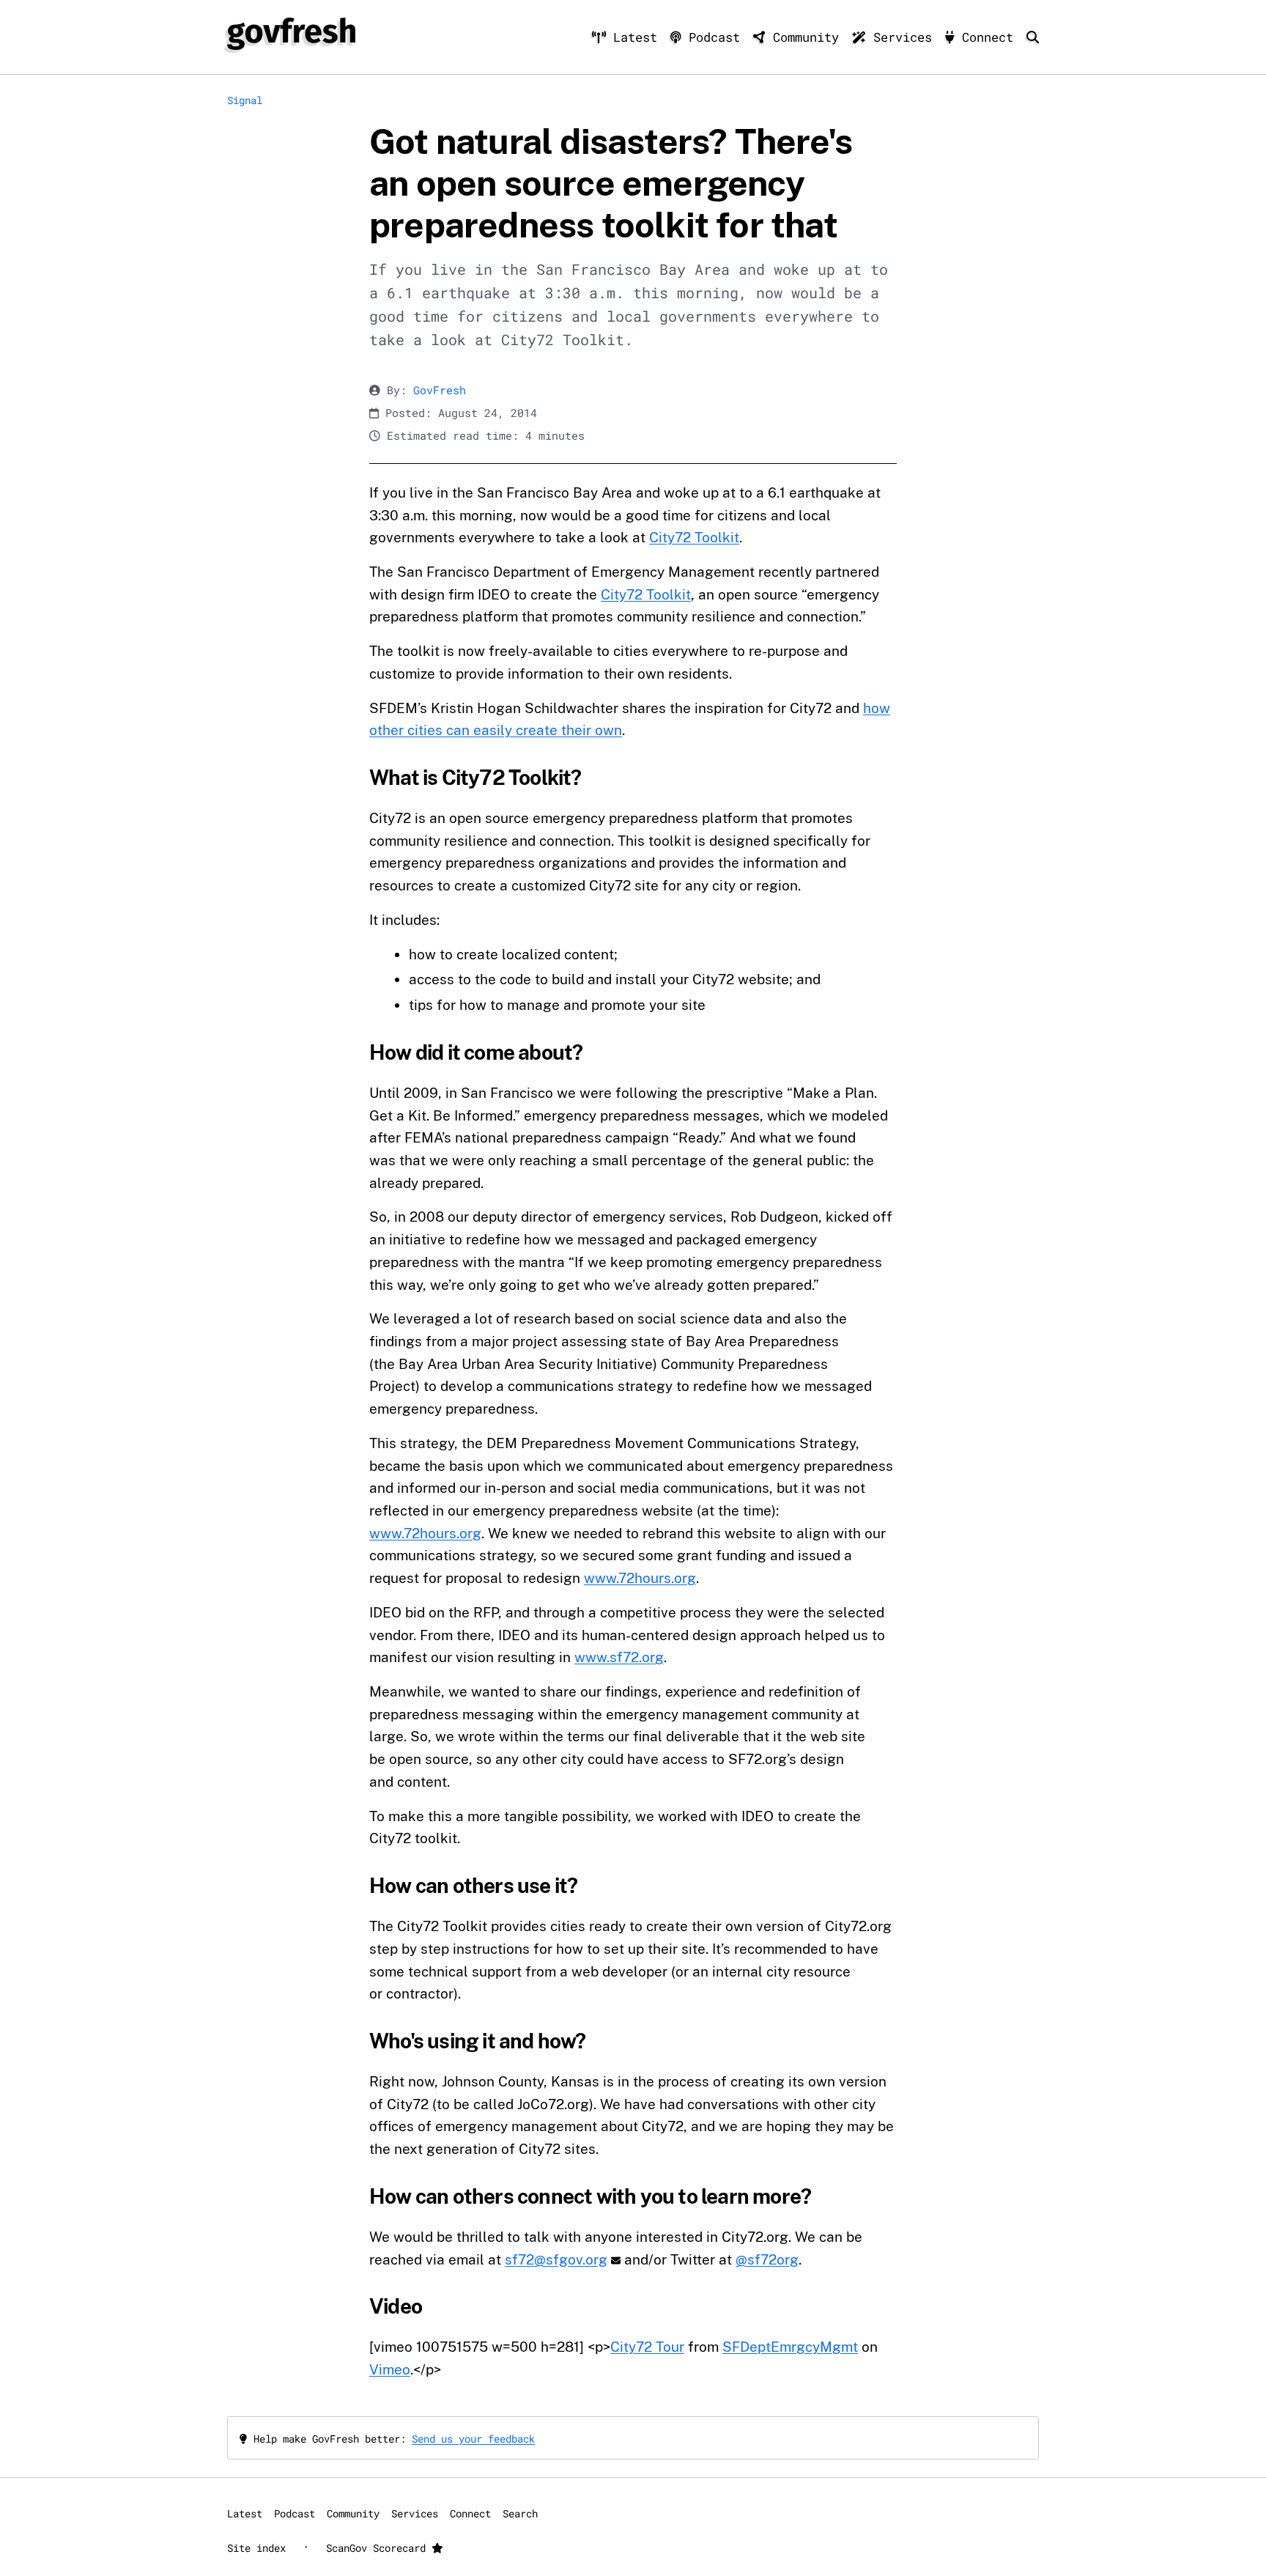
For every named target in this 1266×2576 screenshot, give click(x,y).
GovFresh (440, 390)
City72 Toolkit (694, 537)
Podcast (714, 37)
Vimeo (390, 2369)
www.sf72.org (619, 1657)
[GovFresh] (291, 34)
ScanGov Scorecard (379, 2548)
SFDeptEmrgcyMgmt (790, 2347)
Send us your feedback (473, 2439)
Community (806, 37)
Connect (988, 37)
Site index (256, 2548)
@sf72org (767, 2259)
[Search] (1033, 37)
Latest (635, 37)
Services (903, 37)
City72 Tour (647, 2347)
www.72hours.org (425, 1533)
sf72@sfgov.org (556, 2259)
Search (520, 2513)
